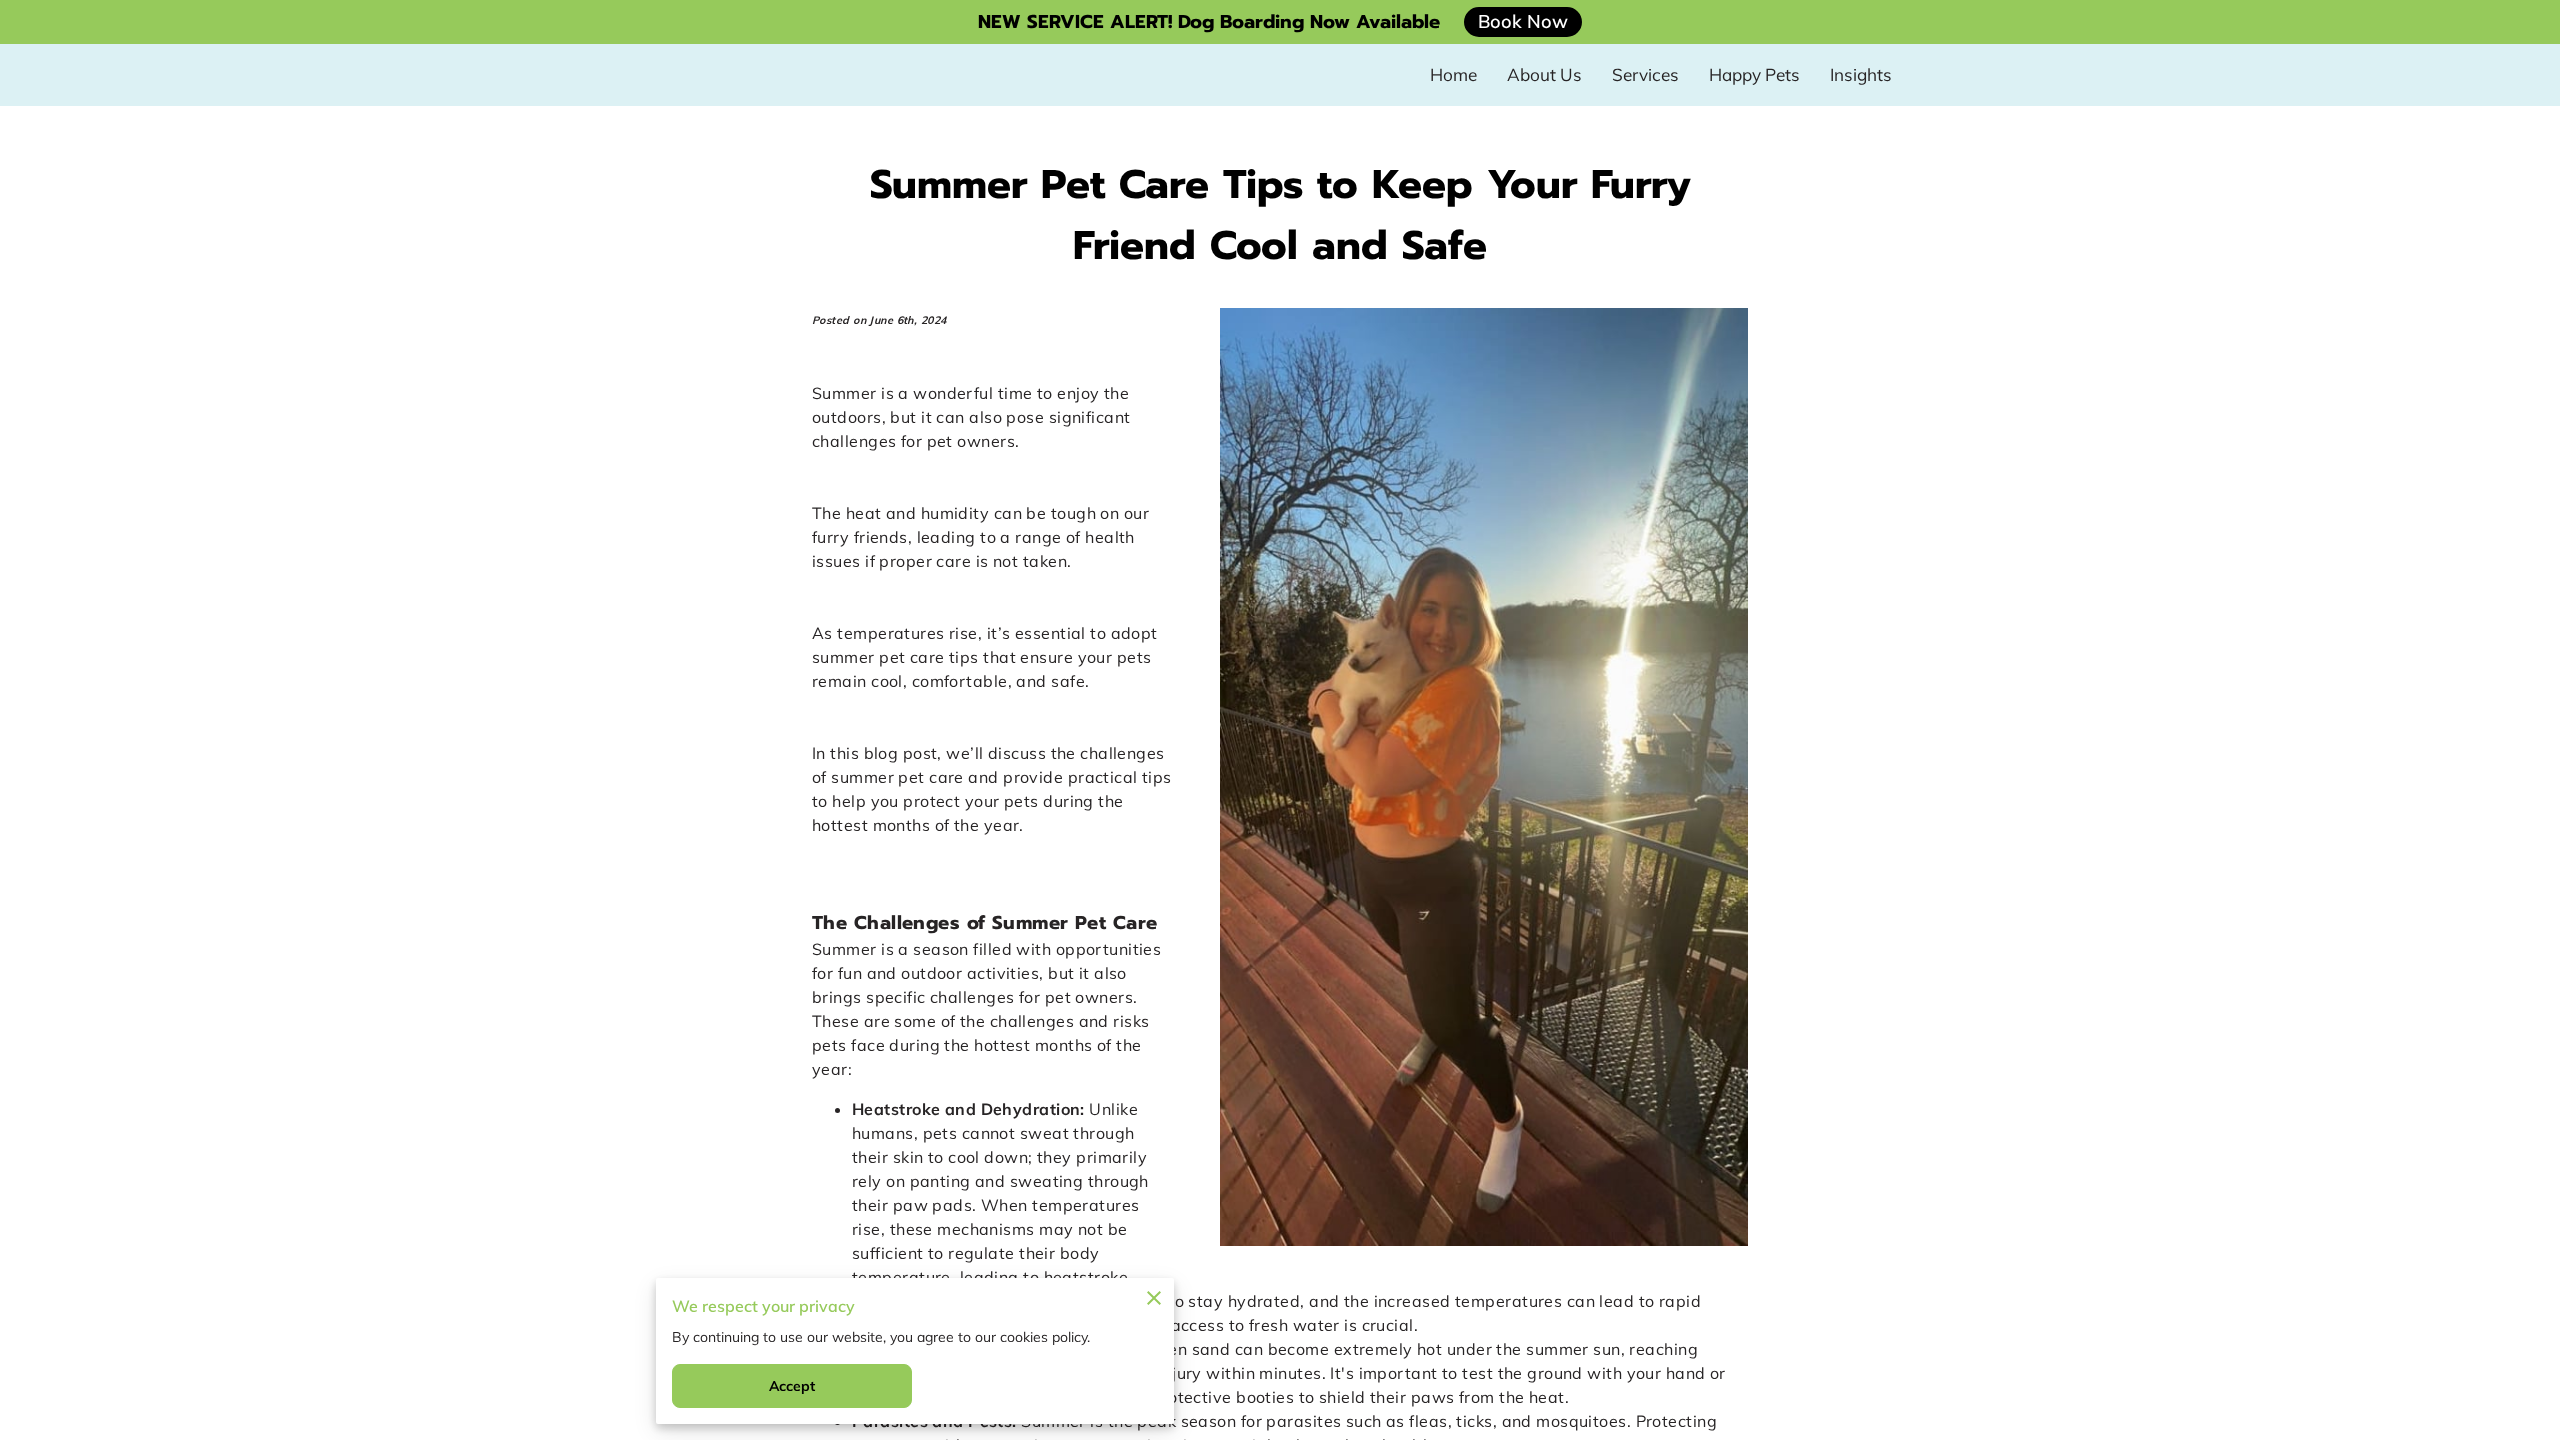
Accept (792, 1386)
